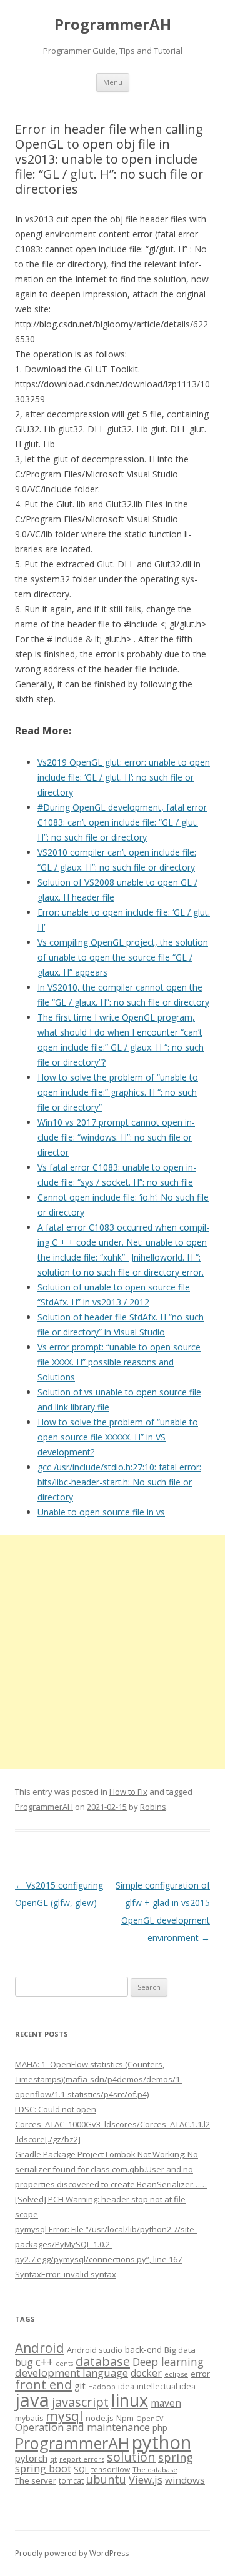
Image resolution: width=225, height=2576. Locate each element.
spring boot (43, 2469)
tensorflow (111, 2469)
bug (24, 2362)
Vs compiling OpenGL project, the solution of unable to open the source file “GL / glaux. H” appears (123, 957)
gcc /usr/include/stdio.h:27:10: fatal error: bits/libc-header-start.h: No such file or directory (119, 1482)
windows (185, 2480)
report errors (82, 2459)
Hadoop (102, 2386)
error (200, 2374)
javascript (80, 2402)
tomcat (71, 2480)
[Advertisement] (112, 1652)
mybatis (29, 2418)
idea (126, 2386)
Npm (125, 2418)
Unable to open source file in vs (101, 1512)
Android (40, 2348)
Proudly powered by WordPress (72, 2553)
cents (64, 2363)
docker (146, 2373)
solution (131, 2457)
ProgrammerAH (113, 25)
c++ (44, 2362)
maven (166, 2403)
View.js (146, 2479)
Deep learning (168, 2362)
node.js (100, 2418)
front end (43, 2384)
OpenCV (150, 2419)
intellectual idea (166, 2386)
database (103, 2361)
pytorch (31, 2458)
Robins (153, 1807)
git (80, 2385)
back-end (143, 2349)
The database (155, 2469)
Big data (180, 2350)
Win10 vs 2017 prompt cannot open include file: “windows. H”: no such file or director (116, 1137)
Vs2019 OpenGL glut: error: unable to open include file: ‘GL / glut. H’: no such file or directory (124, 777)
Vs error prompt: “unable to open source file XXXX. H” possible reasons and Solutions (119, 1362)
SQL (81, 2469)
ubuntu (106, 2479)
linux (130, 2400)
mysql (64, 2416)
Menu (113, 82)
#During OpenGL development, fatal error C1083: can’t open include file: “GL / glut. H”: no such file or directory (122, 822)
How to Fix (128, 1792)
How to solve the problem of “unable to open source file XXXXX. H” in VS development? (118, 1437)
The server (36, 2480)
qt (53, 2459)
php (160, 2428)
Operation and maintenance (82, 2427)
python (162, 2442)
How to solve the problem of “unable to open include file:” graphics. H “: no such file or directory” (118, 1092)
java (32, 2400)
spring (176, 2457)
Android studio (95, 2350)
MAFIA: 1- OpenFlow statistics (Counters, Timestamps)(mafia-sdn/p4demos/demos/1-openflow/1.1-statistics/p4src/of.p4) (99, 2079)
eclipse (176, 2374)
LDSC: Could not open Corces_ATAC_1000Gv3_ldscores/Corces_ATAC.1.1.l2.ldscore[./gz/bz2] (112, 2124)
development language (72, 2373)
